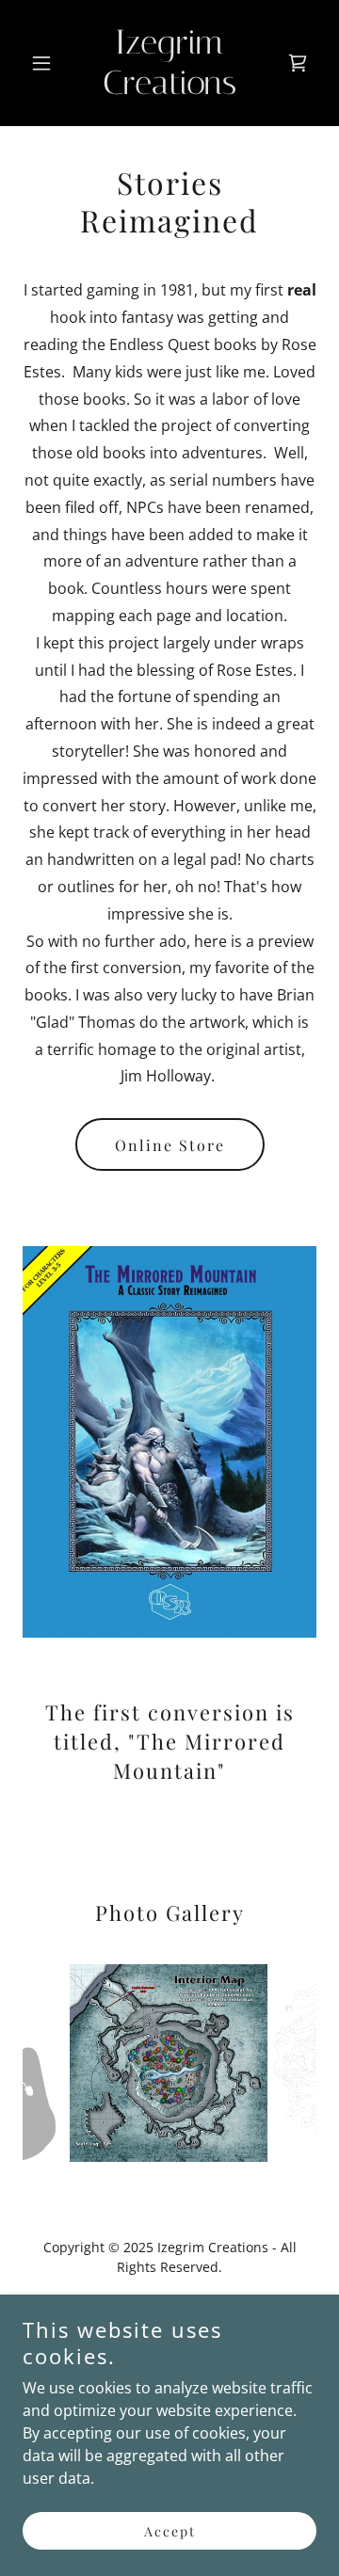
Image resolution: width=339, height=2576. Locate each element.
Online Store (170, 1145)
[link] (169, 88)
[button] (45, 63)
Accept (170, 2531)
